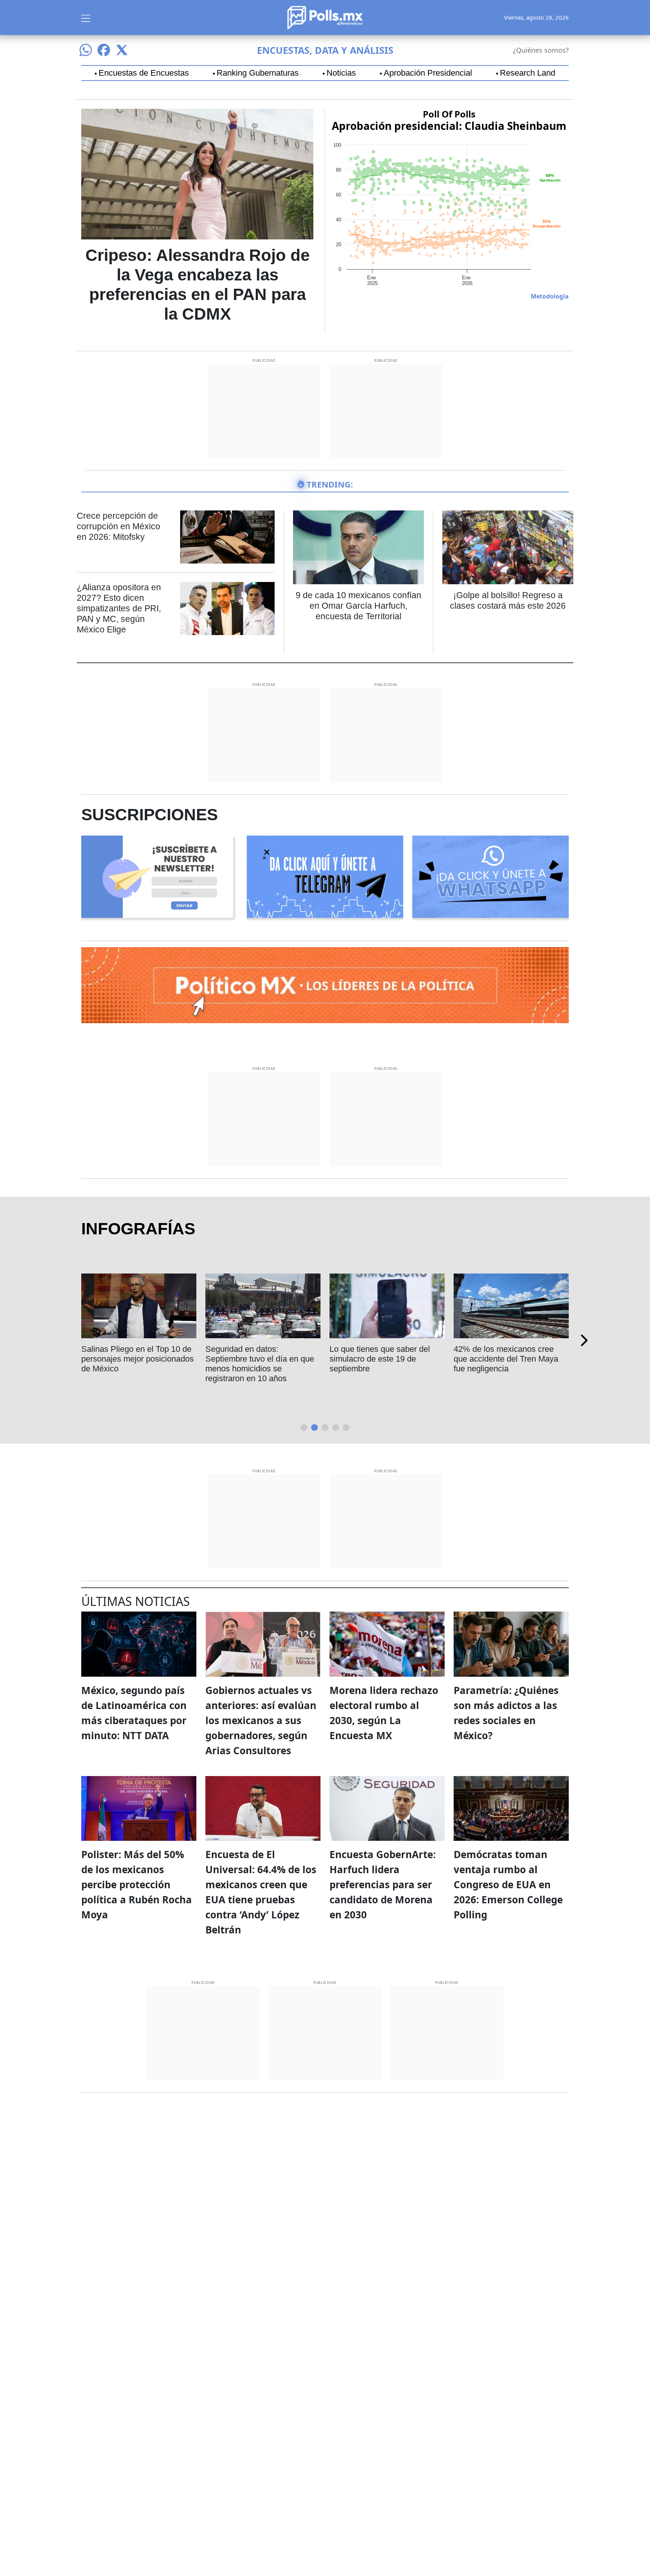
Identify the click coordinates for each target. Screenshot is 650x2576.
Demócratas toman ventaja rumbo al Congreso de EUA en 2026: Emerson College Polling (508, 1884)
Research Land (528, 73)
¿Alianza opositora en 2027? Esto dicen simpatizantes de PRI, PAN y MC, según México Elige (119, 608)
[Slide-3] (336, 1427)
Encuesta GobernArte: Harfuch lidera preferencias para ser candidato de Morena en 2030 (383, 1884)
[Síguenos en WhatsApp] (86, 50)
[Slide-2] (325, 1427)
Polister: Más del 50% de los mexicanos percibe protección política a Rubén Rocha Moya (137, 1884)
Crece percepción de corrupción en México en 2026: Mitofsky (118, 526)
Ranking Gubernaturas (258, 73)
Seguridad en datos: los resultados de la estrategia (129, 1354)
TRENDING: (330, 484)
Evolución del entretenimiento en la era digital (507, 1354)
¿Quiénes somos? (541, 50)
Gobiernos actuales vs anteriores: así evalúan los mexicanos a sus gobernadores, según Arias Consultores (261, 1720)
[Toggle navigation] (86, 17)
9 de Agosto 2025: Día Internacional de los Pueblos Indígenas (381, 1359)
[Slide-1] (314, 1427)
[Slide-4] (346, 1427)
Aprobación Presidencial (428, 73)
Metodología (550, 296)
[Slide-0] (304, 1427)
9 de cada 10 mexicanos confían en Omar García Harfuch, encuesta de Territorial (358, 606)
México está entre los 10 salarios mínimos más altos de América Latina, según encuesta (260, 1364)
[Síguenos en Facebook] (104, 50)
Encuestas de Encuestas (144, 73)
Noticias (341, 73)
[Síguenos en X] (122, 50)
